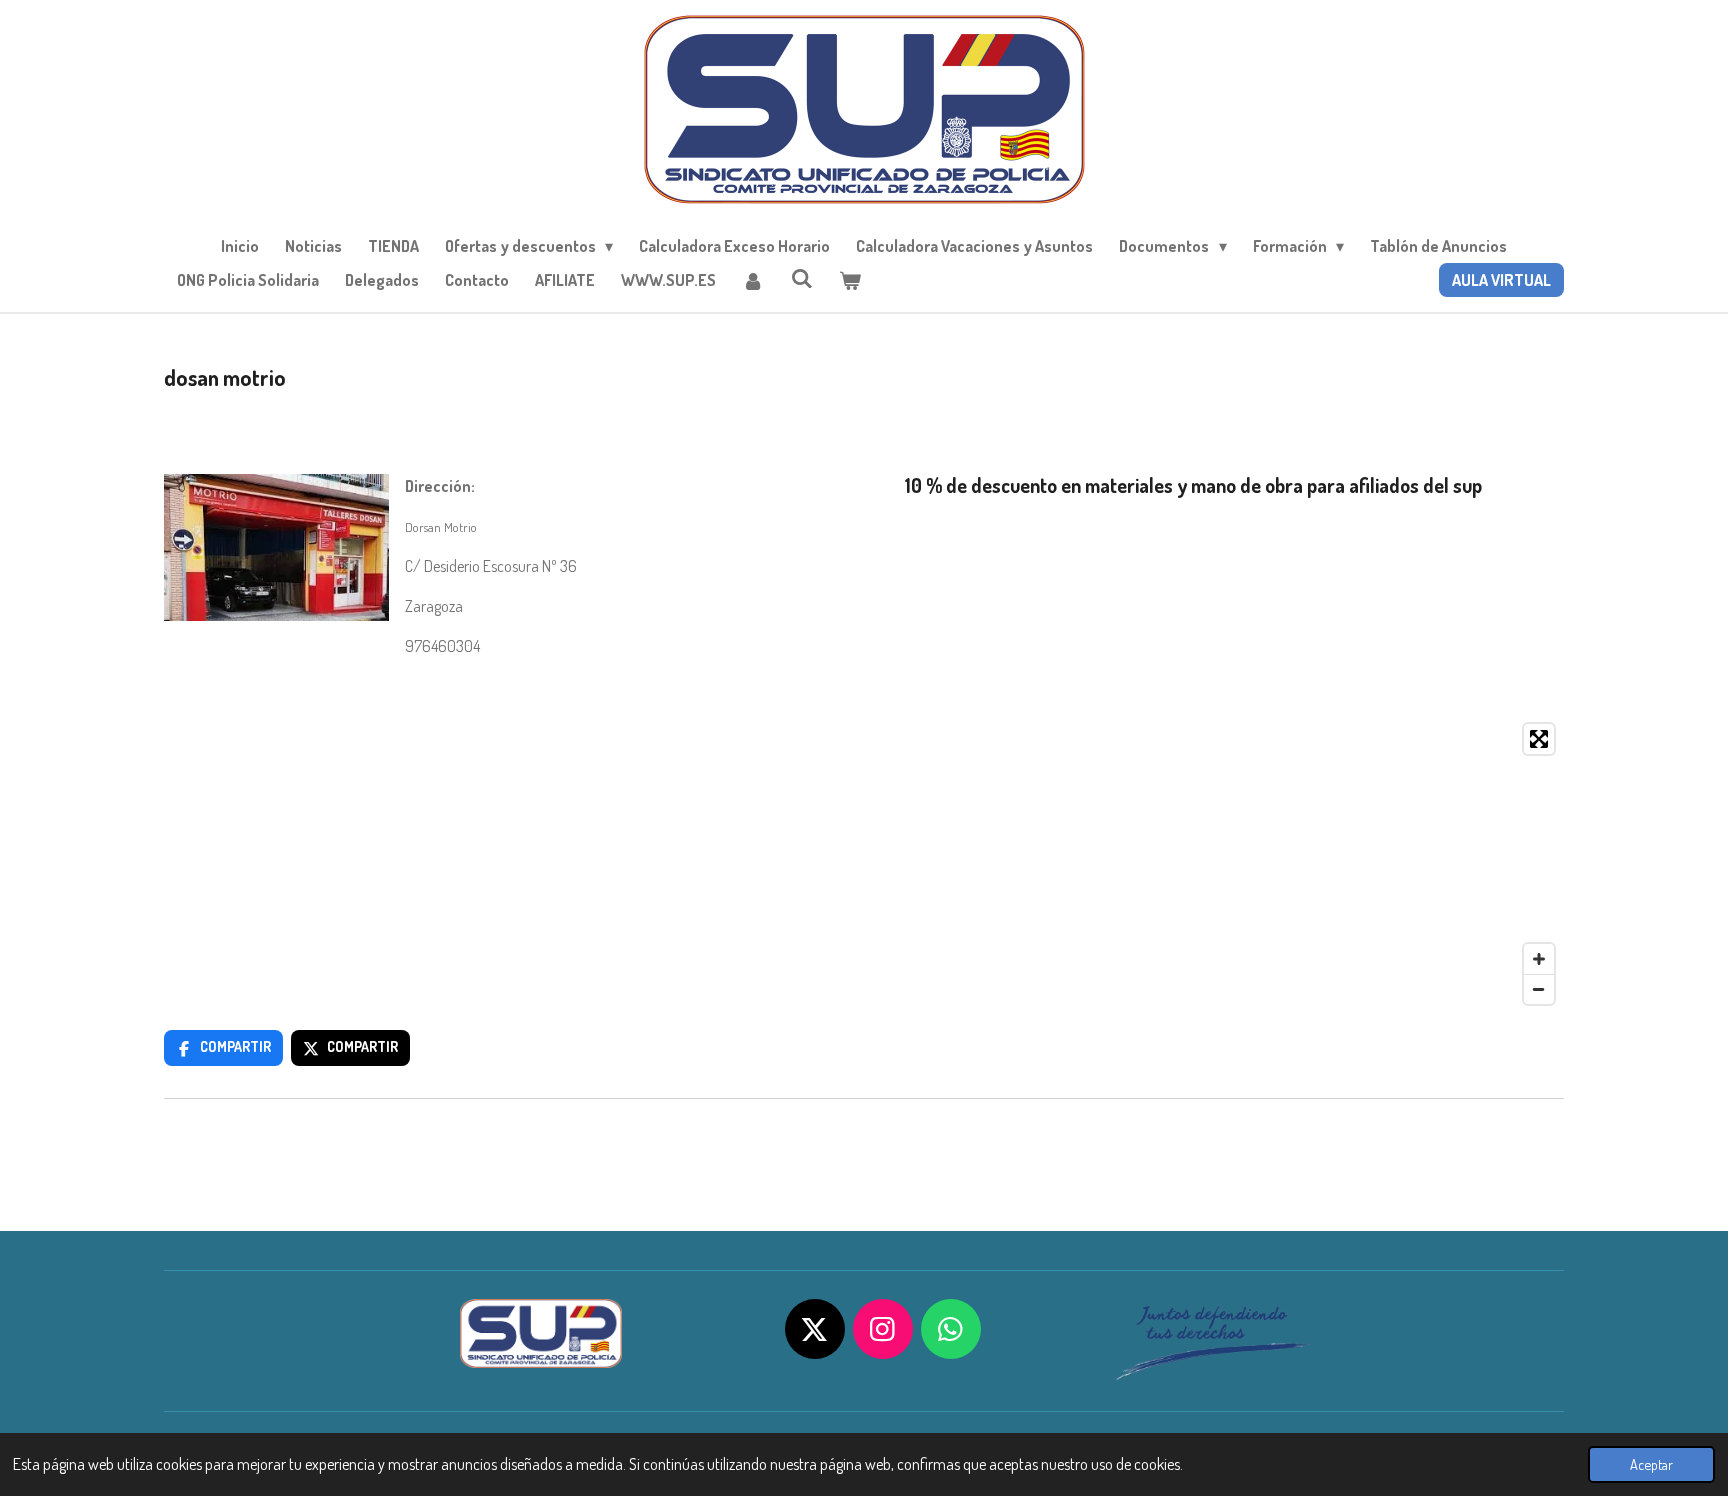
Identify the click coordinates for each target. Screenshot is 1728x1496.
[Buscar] (801, 278)
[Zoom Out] (1539, 989)
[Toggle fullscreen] (1539, 739)
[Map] (864, 864)
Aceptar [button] (1651, 1464)
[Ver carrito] (850, 280)
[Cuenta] (753, 280)
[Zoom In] (1539, 959)
